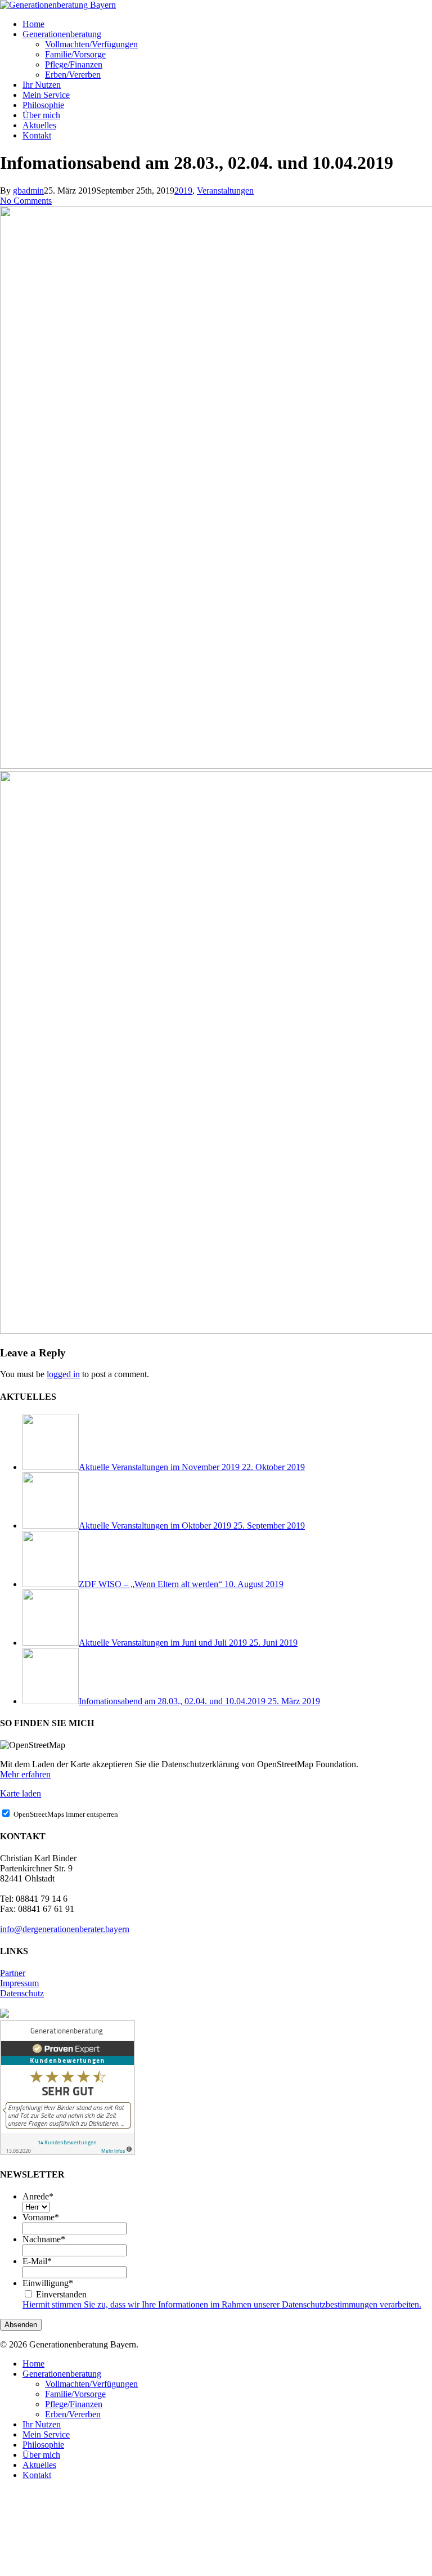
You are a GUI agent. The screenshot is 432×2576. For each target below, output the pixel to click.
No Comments (26, 201)
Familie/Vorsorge (75, 2394)
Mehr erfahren (25, 1774)
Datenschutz (22, 1993)
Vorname (41, 2217)
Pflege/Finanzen (74, 2404)
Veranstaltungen (225, 191)
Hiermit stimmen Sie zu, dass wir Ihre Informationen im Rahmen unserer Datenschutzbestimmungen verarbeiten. (222, 2304)
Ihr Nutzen (42, 2424)
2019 (183, 191)
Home (33, 2364)
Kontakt (37, 2475)
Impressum (19, 1983)
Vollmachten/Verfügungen (91, 2384)
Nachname (44, 2239)
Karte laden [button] (21, 1793)
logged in (63, 1374)
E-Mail (37, 2261)
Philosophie (43, 2445)
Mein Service (46, 2434)
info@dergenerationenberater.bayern (65, 1929)
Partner (13, 1973)
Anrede (38, 2196)
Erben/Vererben (73, 2414)
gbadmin (28, 191)
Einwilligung (48, 2283)
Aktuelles (39, 2465)
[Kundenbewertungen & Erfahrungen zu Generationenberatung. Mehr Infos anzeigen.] (67, 2152)
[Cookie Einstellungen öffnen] (84, 2571)
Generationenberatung (62, 2374)
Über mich (41, 2455)
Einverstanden (61, 2294)
